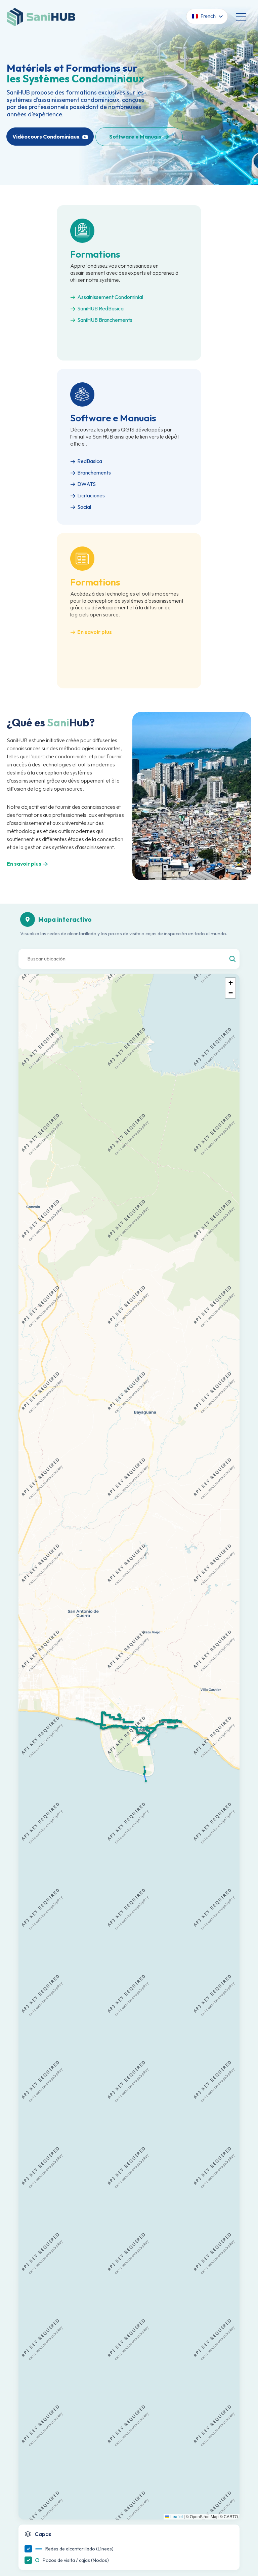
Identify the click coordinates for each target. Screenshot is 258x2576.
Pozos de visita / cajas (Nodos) (76, 2560)
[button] (114, 1727)
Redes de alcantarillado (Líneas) (79, 2549)
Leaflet (176, 2516)
